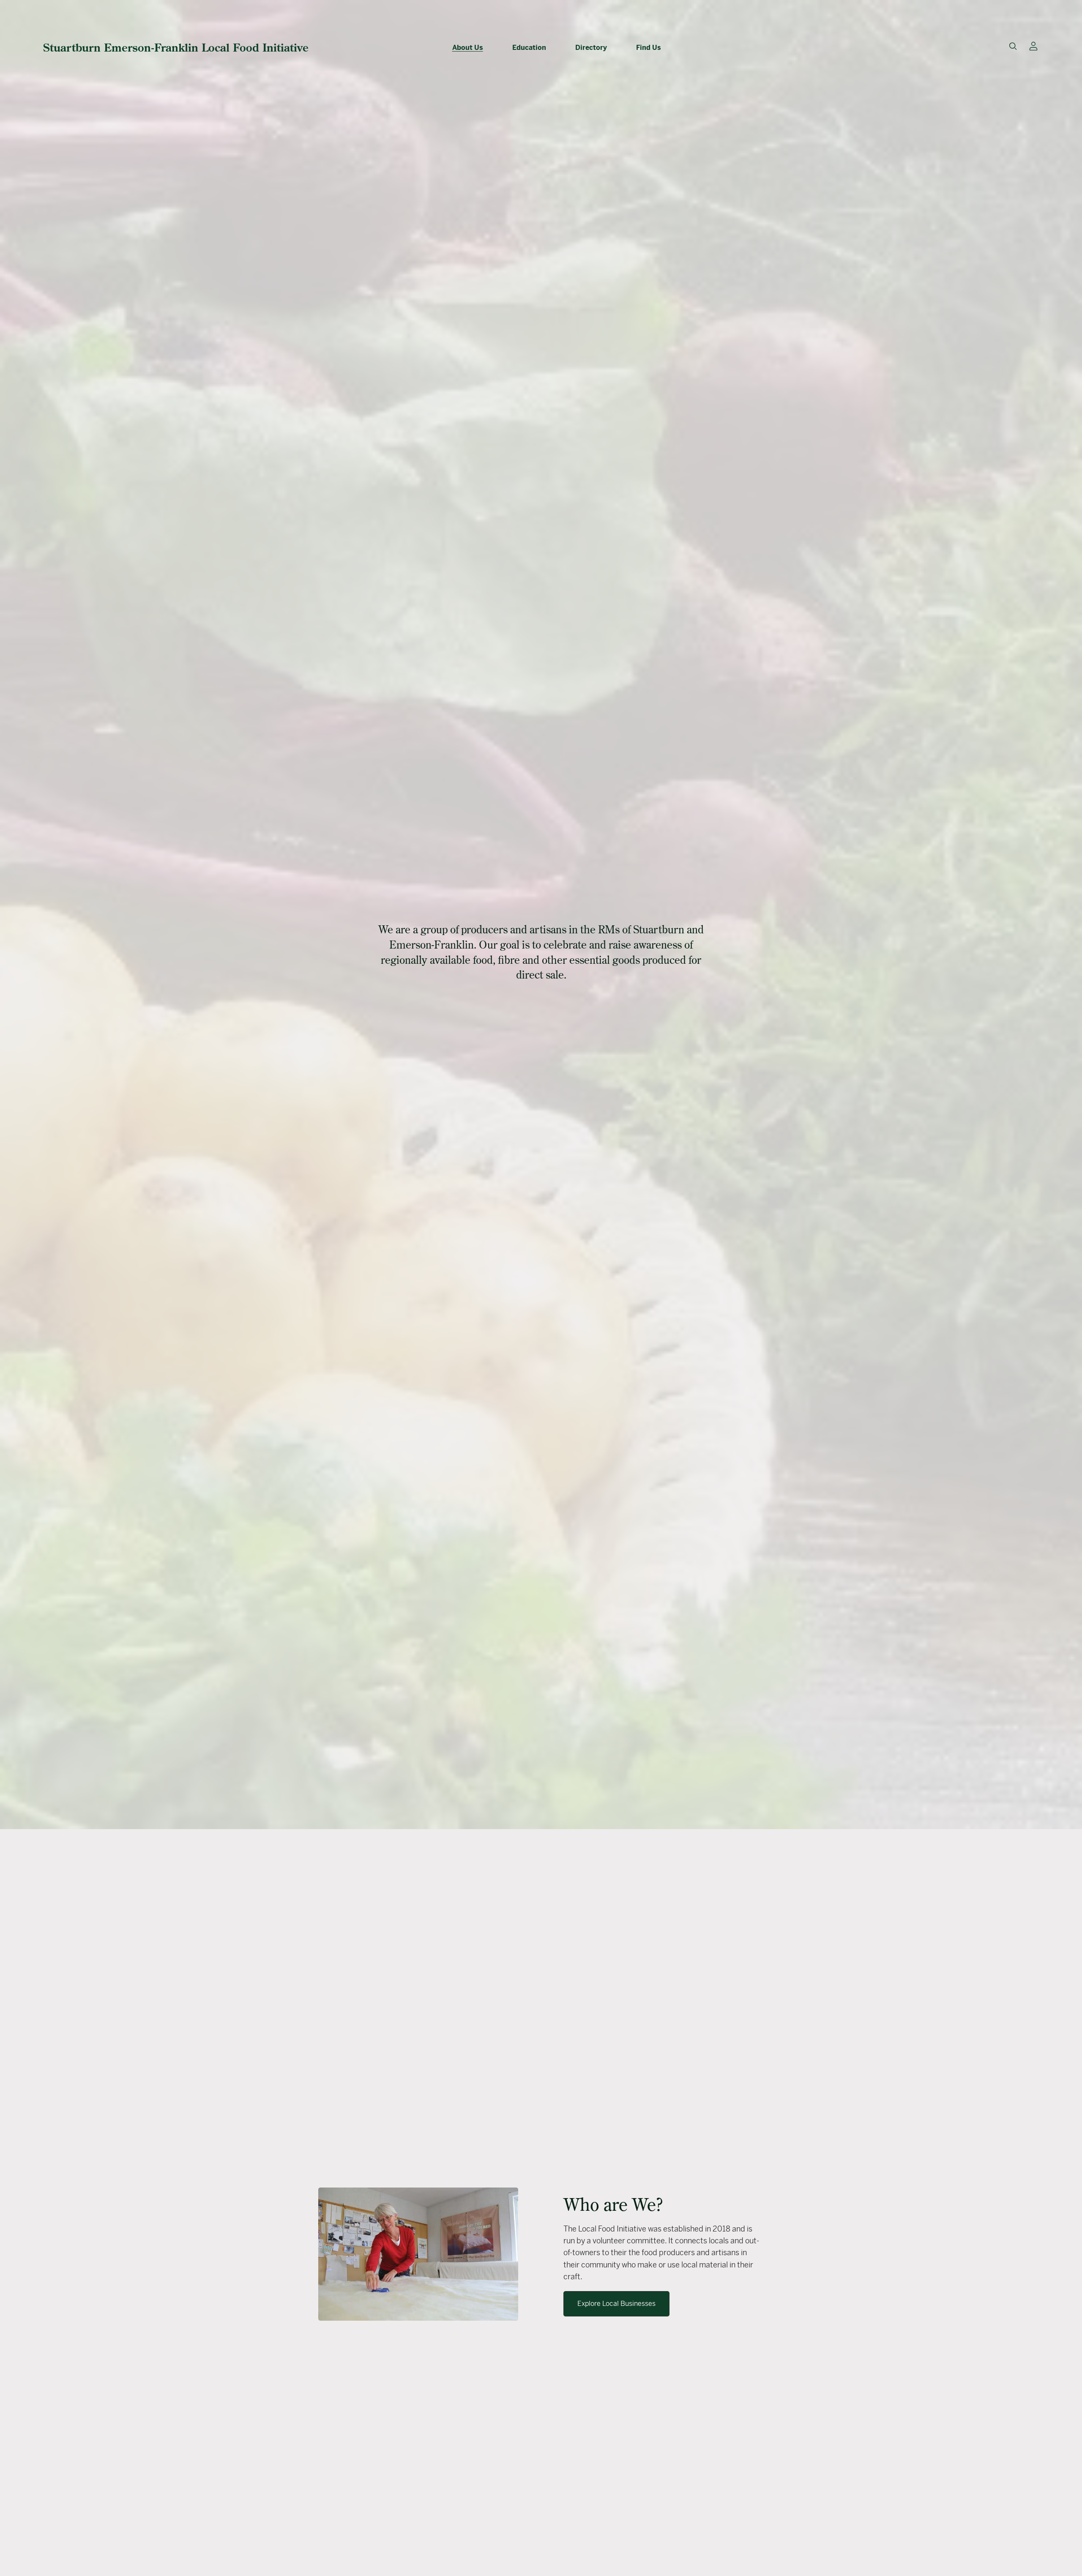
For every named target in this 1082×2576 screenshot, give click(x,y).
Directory (591, 48)
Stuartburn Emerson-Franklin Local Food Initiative (176, 47)
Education (529, 48)
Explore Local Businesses (616, 2304)
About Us (468, 48)
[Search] (1013, 46)
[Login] (1033, 45)
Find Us (649, 48)
